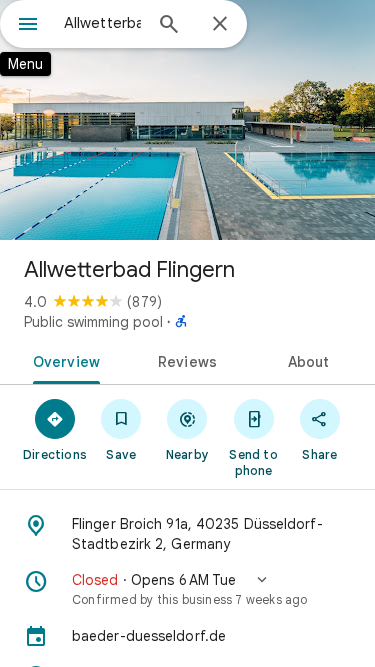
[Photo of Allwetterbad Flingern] (187, 120)
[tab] (63, 360)
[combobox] (102, 23)
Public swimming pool (93, 322)
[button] (187, 589)
